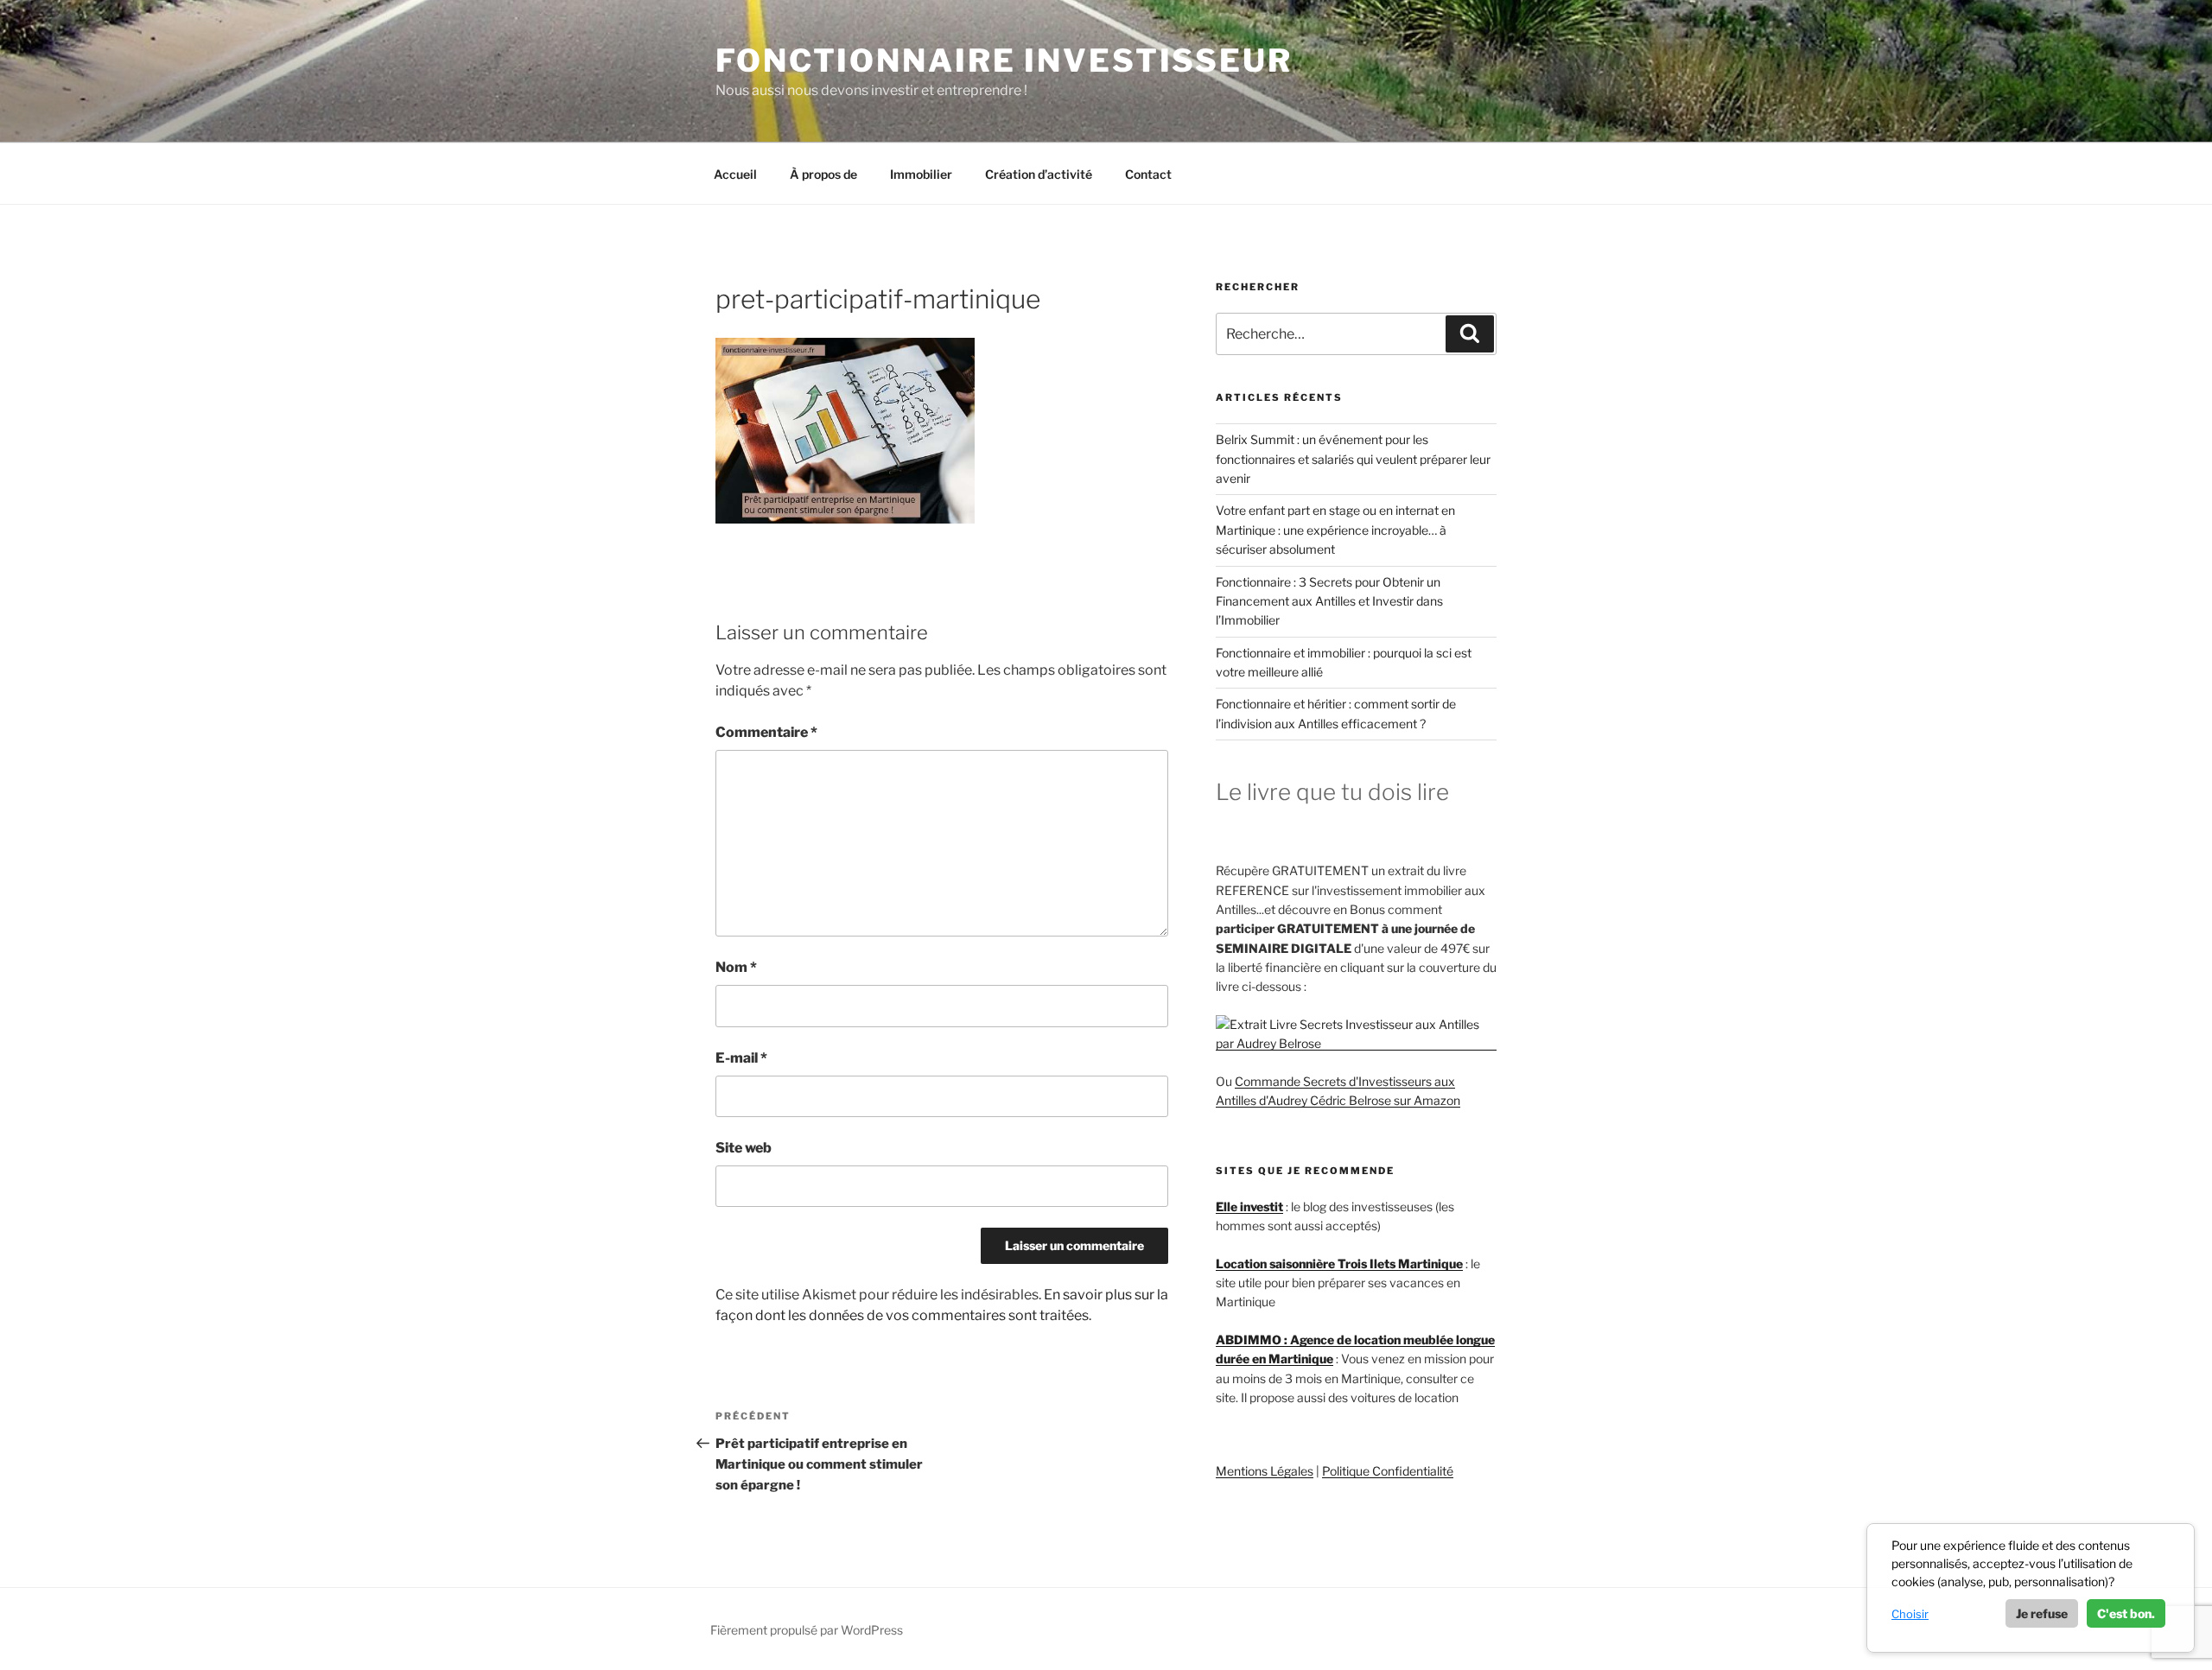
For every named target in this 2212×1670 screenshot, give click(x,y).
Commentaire (766, 732)
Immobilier (921, 174)
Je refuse (2042, 1613)
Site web (744, 1148)
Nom (736, 967)
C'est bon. (2126, 1613)
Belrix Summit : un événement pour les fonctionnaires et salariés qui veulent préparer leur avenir (1353, 459)
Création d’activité (1039, 174)
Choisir (1910, 1614)
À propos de (823, 174)
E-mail (741, 1058)
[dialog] (2031, 1588)
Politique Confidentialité (1388, 1471)
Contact (1148, 174)
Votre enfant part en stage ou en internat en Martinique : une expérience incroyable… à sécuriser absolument (1335, 530)
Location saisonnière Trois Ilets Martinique (1339, 1264)
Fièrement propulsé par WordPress (807, 1630)
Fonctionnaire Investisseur (1004, 60)
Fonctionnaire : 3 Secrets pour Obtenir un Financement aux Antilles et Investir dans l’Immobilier (1329, 601)
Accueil (735, 174)
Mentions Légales (1265, 1471)
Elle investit (1249, 1206)
